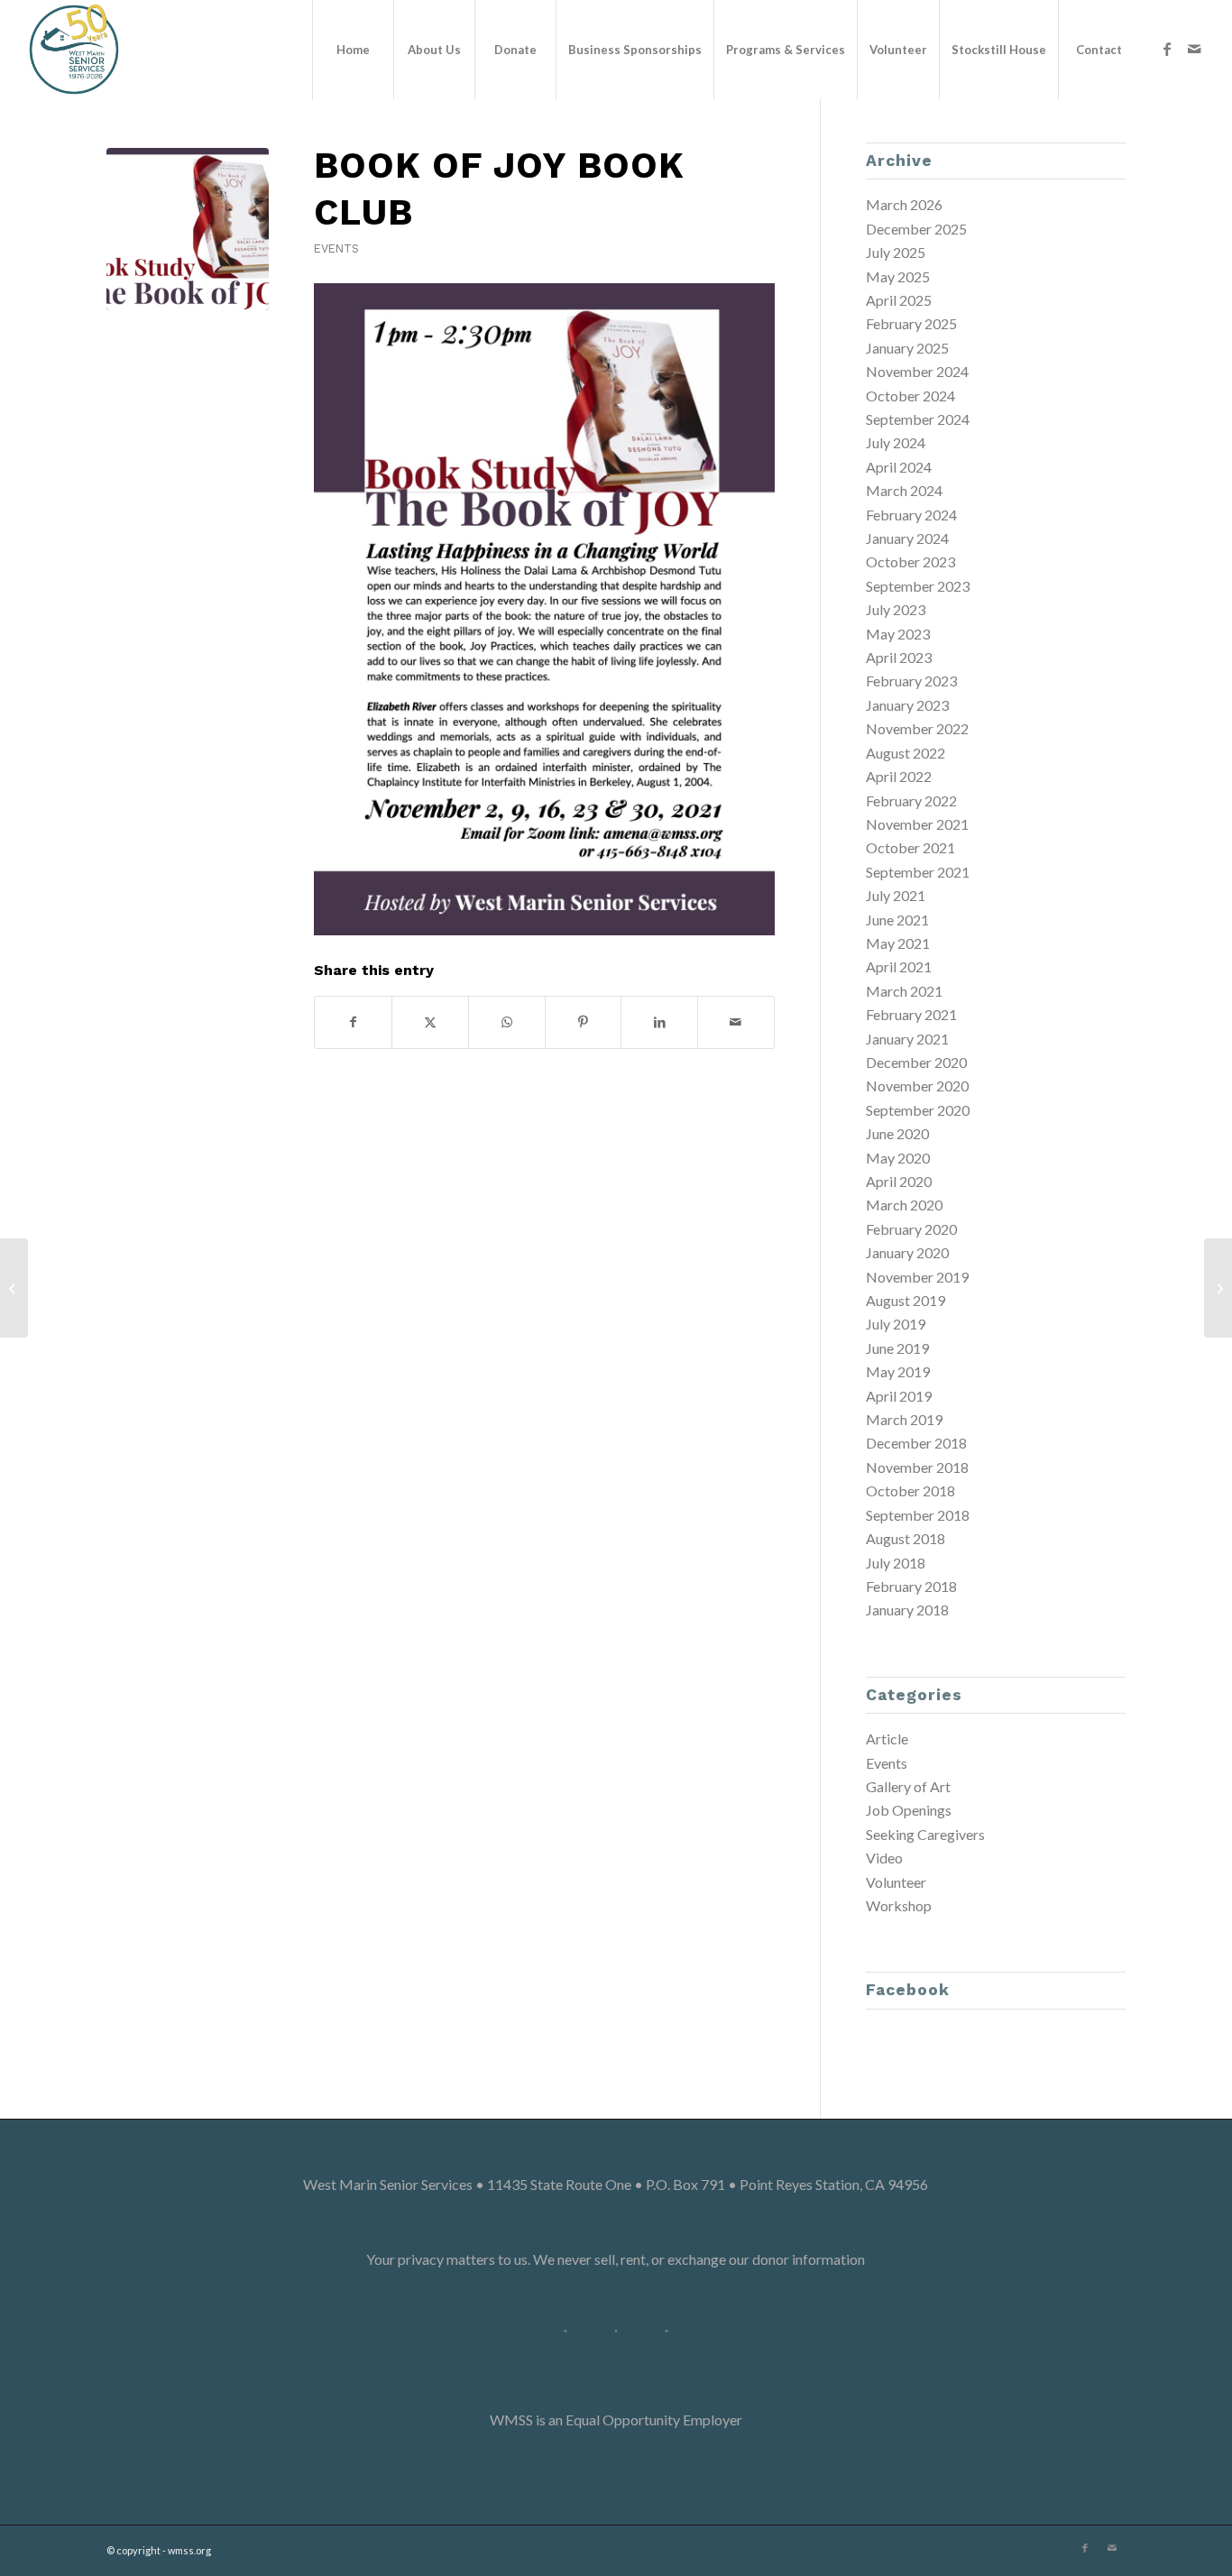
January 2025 (907, 348)
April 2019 (899, 1396)
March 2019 (904, 1419)
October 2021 (910, 847)
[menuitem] (353, 50)
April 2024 (899, 467)
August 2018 (906, 1538)
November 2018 (917, 1467)
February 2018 (911, 1586)
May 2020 (898, 1158)
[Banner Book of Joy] (188, 229)
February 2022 (911, 800)
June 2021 (897, 920)
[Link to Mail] (1194, 49)
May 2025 (898, 276)
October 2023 (910, 561)
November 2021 (917, 824)
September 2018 (918, 1515)
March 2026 (904, 204)
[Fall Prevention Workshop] (14, 1288)
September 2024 (918, 419)
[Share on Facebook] (353, 1022)
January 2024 (907, 538)
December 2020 (916, 1062)
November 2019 (917, 1277)
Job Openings (909, 1810)
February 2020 (911, 1229)
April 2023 (899, 657)
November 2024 (917, 371)
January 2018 (907, 1610)
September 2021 (918, 872)
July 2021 (896, 895)
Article (887, 1739)
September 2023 (918, 586)
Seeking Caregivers (925, 1834)
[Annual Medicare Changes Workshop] (1218, 1288)
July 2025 (896, 252)
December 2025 (916, 229)
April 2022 (899, 776)
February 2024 (911, 515)
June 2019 (897, 1348)
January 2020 (907, 1252)
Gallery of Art (908, 1786)
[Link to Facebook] (1167, 49)
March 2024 (904, 490)
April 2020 (899, 1181)
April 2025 (899, 300)
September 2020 (918, 1110)
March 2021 (904, 991)
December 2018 (916, 1443)
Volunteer (896, 1882)
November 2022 (917, 728)
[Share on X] (430, 1022)
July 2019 (896, 1324)
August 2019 (906, 1300)
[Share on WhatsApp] (507, 1022)
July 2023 (896, 609)
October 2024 (910, 396)
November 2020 (917, 1086)
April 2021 (899, 966)
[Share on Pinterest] (584, 1022)
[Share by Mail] (736, 1022)
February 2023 (911, 681)
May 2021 (898, 943)
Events (336, 248)
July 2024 (896, 442)
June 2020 (897, 1133)
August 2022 (906, 753)
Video (884, 1858)
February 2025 (911, 323)
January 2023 (907, 705)
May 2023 (898, 634)
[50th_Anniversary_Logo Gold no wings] (74, 50)
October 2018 (910, 1490)
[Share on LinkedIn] (659, 1022)
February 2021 (911, 1014)
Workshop (899, 1905)
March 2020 (904, 1205)
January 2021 (907, 1039)
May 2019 (898, 1371)
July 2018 (896, 1563)
